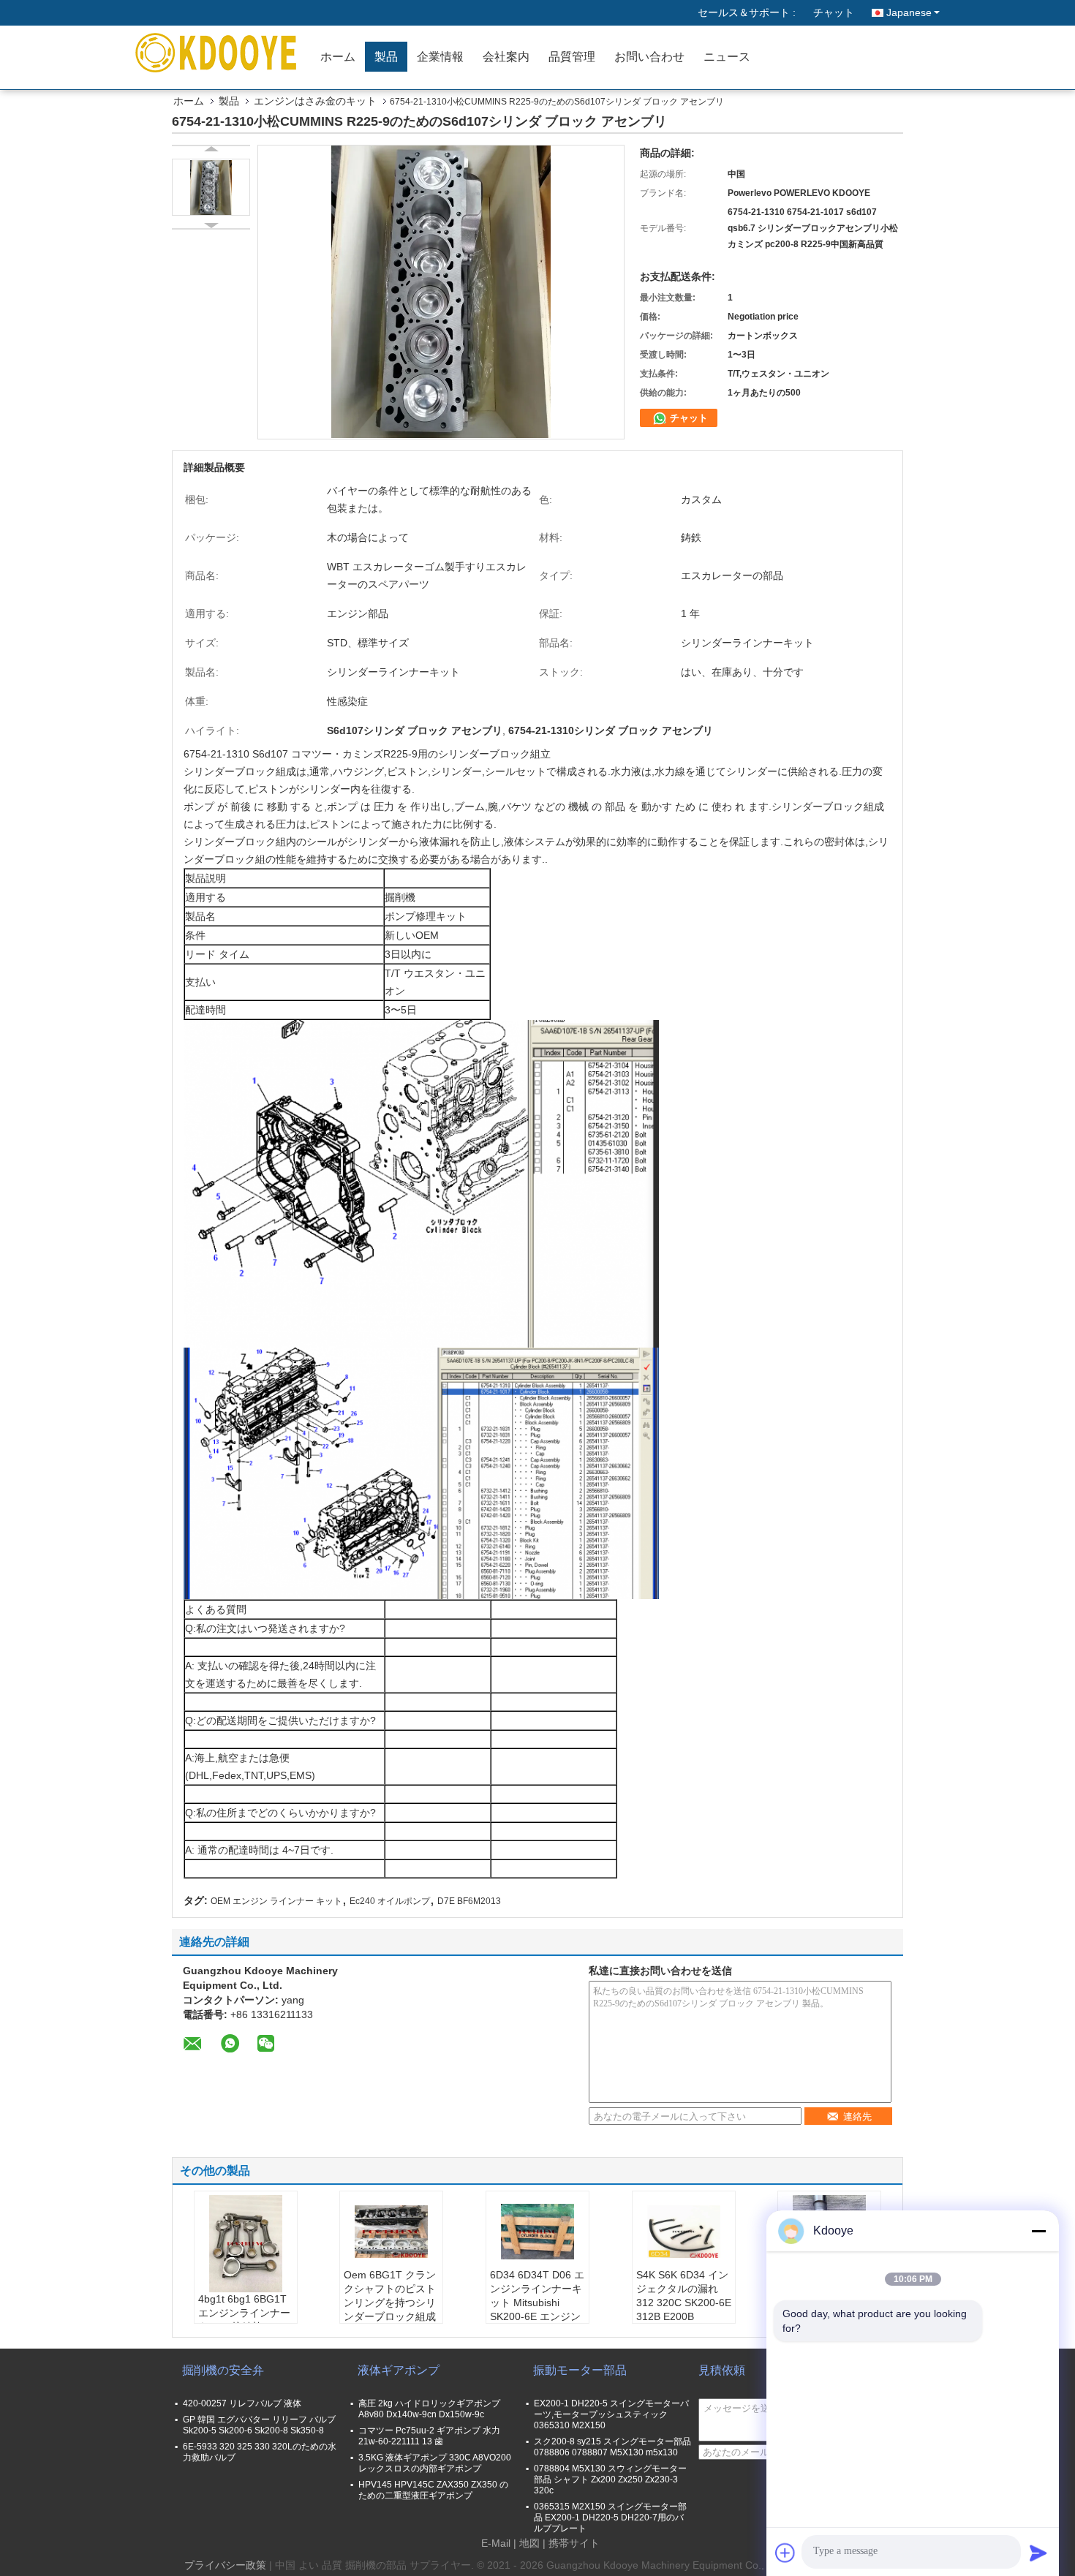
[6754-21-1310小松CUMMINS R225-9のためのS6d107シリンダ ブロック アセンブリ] (211, 187)
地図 (529, 2543)
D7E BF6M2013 (469, 1901)
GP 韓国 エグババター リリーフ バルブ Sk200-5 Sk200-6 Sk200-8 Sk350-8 (259, 2425)
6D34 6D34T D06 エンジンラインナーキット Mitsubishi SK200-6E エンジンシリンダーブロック (537, 2303)
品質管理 (572, 57)
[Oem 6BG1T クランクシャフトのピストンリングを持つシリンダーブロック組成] (391, 2232)
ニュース (727, 57)
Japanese (909, 12)
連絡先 (857, 2116)
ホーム (338, 57)
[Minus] (1038, 2231)
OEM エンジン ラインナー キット (276, 1901)
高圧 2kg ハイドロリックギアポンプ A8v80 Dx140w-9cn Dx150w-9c (429, 2409)
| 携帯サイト (571, 2543)
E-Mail (496, 2543)
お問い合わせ (649, 57)
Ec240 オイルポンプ (390, 1901)
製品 (386, 57)
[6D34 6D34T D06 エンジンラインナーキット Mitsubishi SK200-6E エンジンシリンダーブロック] (537, 2232)
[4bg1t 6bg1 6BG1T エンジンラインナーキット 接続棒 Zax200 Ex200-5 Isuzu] (246, 2244)
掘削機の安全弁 (223, 2370)
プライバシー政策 (225, 2565)
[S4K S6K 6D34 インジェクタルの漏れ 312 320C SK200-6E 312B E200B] (684, 2232)
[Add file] (785, 2553)
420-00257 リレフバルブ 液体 (242, 2403)
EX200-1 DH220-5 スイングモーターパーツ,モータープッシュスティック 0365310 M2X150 (611, 2414)
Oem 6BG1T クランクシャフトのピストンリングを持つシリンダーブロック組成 (390, 2296)
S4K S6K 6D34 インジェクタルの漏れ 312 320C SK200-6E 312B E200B (684, 2296)
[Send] (1038, 2553)
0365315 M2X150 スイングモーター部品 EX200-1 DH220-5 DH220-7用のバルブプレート (610, 2518)
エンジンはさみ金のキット (315, 101)
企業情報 (440, 57)
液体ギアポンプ (399, 2370)
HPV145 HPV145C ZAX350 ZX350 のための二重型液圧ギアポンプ (433, 2490)
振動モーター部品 (580, 2370)
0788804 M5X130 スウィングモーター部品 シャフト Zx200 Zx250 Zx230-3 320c (610, 2479)
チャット (834, 12)
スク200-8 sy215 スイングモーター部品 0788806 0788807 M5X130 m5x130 (612, 2447)
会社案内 (506, 57)
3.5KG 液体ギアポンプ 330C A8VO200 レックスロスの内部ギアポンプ (435, 2463)
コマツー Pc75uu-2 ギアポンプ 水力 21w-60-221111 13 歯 (429, 2436)
